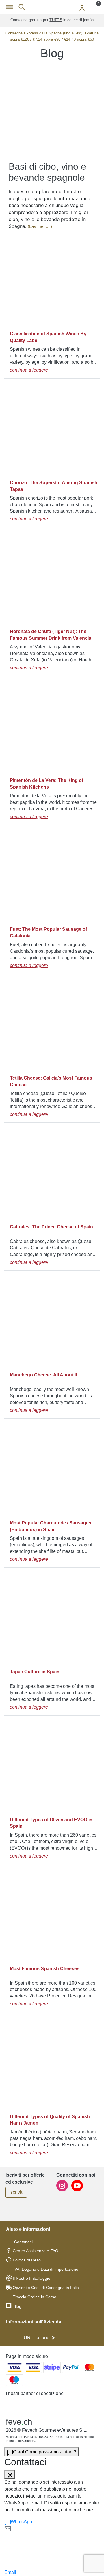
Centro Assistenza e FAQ (36, 2251)
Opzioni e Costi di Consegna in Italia (46, 2288)
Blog (17, 2306)
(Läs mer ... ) (40, 226)
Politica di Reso (27, 2260)
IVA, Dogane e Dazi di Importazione (46, 2269)
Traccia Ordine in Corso (35, 2297)
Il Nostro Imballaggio (31, 2278)
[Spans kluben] (52, 7)
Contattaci (23, 2242)
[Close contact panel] (10, 2474)
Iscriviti (16, 2192)
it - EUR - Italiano (32, 2338)
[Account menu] (82, 7)
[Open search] (22, 7)
